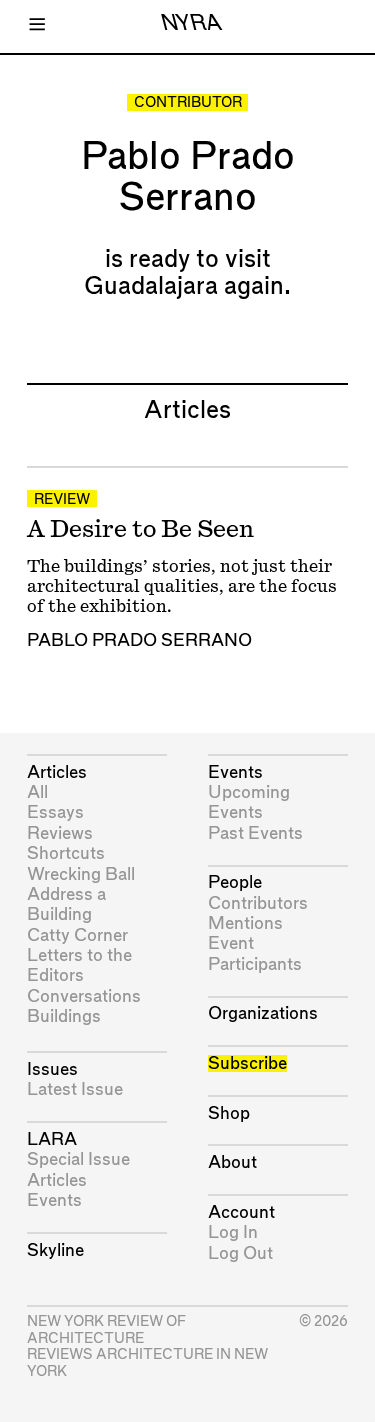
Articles (57, 772)
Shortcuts (66, 853)
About (232, 1162)
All (37, 792)
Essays (55, 812)
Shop (229, 1113)
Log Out (240, 1253)
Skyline (55, 1250)
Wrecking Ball (81, 874)
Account (241, 1212)
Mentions (245, 923)
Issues (52, 1069)
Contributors (258, 903)
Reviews (60, 833)
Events (54, 1200)
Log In (233, 1232)
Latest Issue (75, 1089)
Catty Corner (77, 935)
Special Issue (78, 1159)
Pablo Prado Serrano (139, 640)
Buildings (64, 1016)
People (235, 882)
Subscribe (247, 1063)
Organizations (263, 1013)
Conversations (84, 996)
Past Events (255, 833)
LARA (52, 1139)
